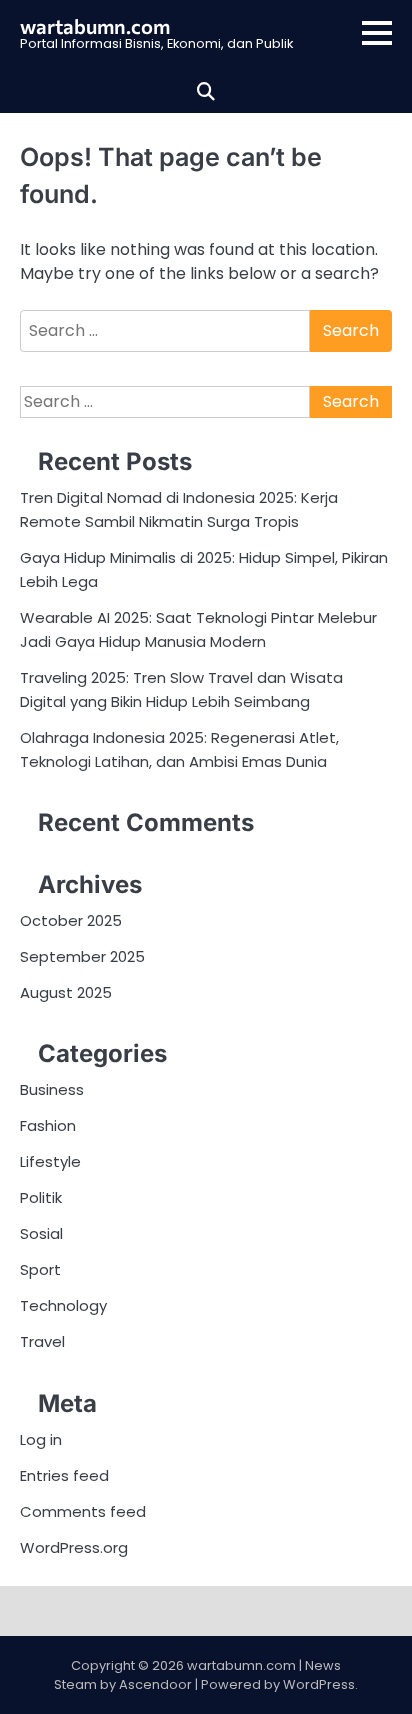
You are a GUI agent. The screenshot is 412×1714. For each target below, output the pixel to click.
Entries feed (64, 1475)
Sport (40, 1269)
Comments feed (83, 1511)
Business (52, 1089)
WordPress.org (74, 1547)
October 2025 (71, 920)
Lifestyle (50, 1161)
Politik (41, 1197)
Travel (42, 1341)
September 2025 (82, 956)
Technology (63, 1305)
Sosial (41, 1233)
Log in (41, 1439)
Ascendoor (155, 1684)
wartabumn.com (95, 26)
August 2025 (66, 992)
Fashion (48, 1125)
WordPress (319, 1684)
